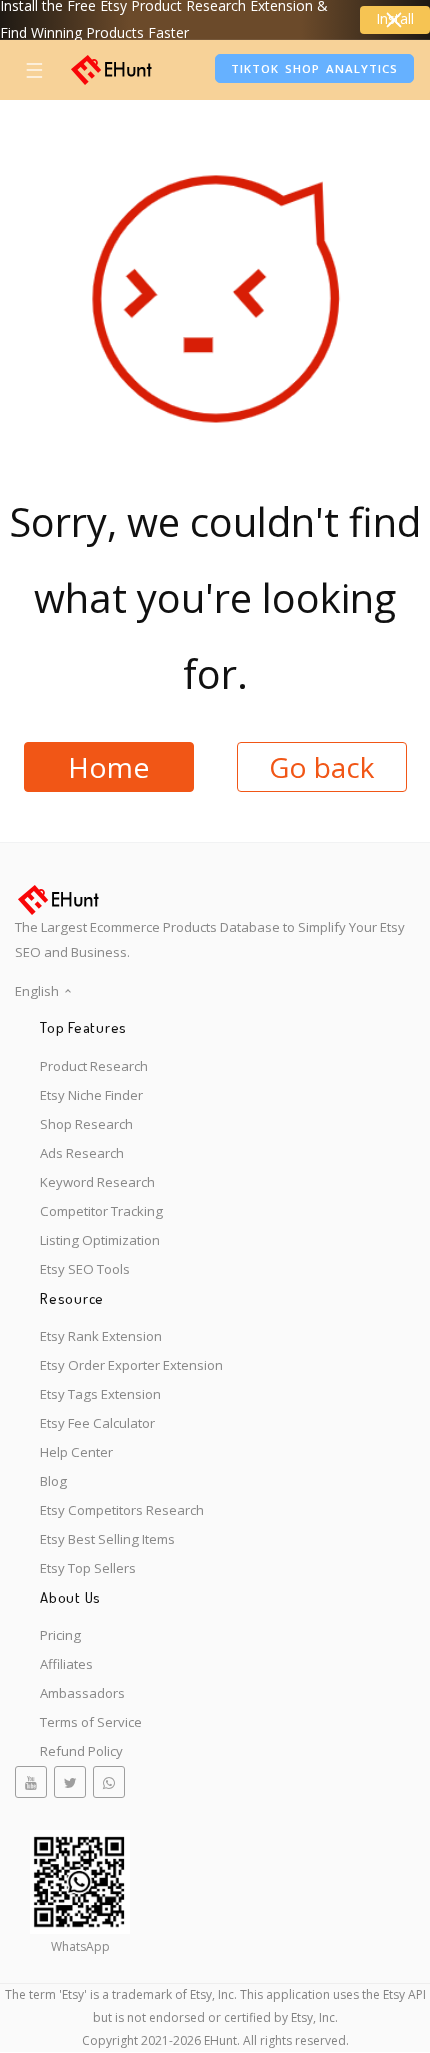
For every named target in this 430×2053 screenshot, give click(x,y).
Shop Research (86, 1124)
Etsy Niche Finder (91, 1095)
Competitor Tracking (101, 1211)
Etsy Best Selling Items (107, 1539)
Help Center (76, 1452)
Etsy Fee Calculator (97, 1423)
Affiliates (66, 1664)
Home (108, 767)
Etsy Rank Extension (101, 1336)
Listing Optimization (100, 1240)
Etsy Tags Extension (100, 1394)
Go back (321, 767)
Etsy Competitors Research (122, 1510)
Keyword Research (97, 1182)
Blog (53, 1481)
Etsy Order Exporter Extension (131, 1365)
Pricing (60, 1635)
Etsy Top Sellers (88, 1568)
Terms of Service (91, 1722)
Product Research (94, 1066)
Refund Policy (81, 1751)
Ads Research (82, 1153)
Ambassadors (82, 1693)
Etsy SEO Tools (85, 1269)
